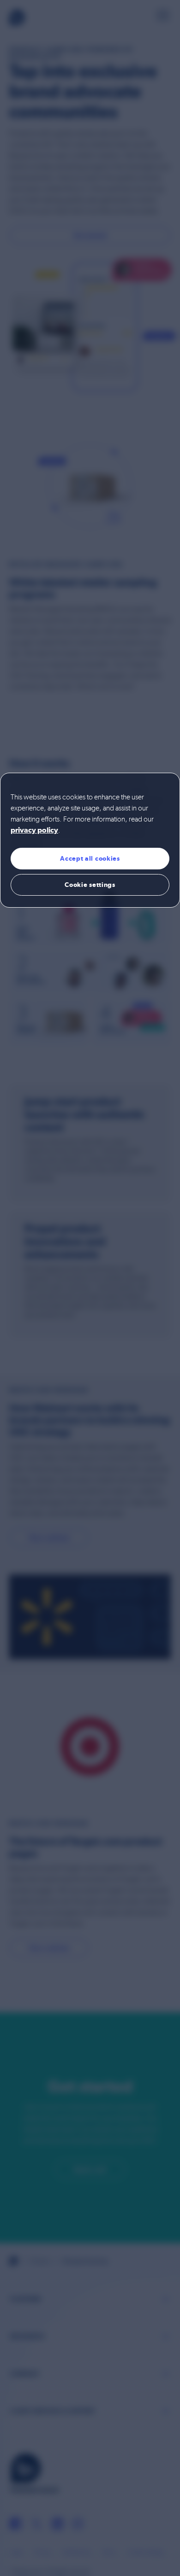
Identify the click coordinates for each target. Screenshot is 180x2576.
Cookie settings (90, 885)
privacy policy (34, 831)
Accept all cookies (90, 858)
